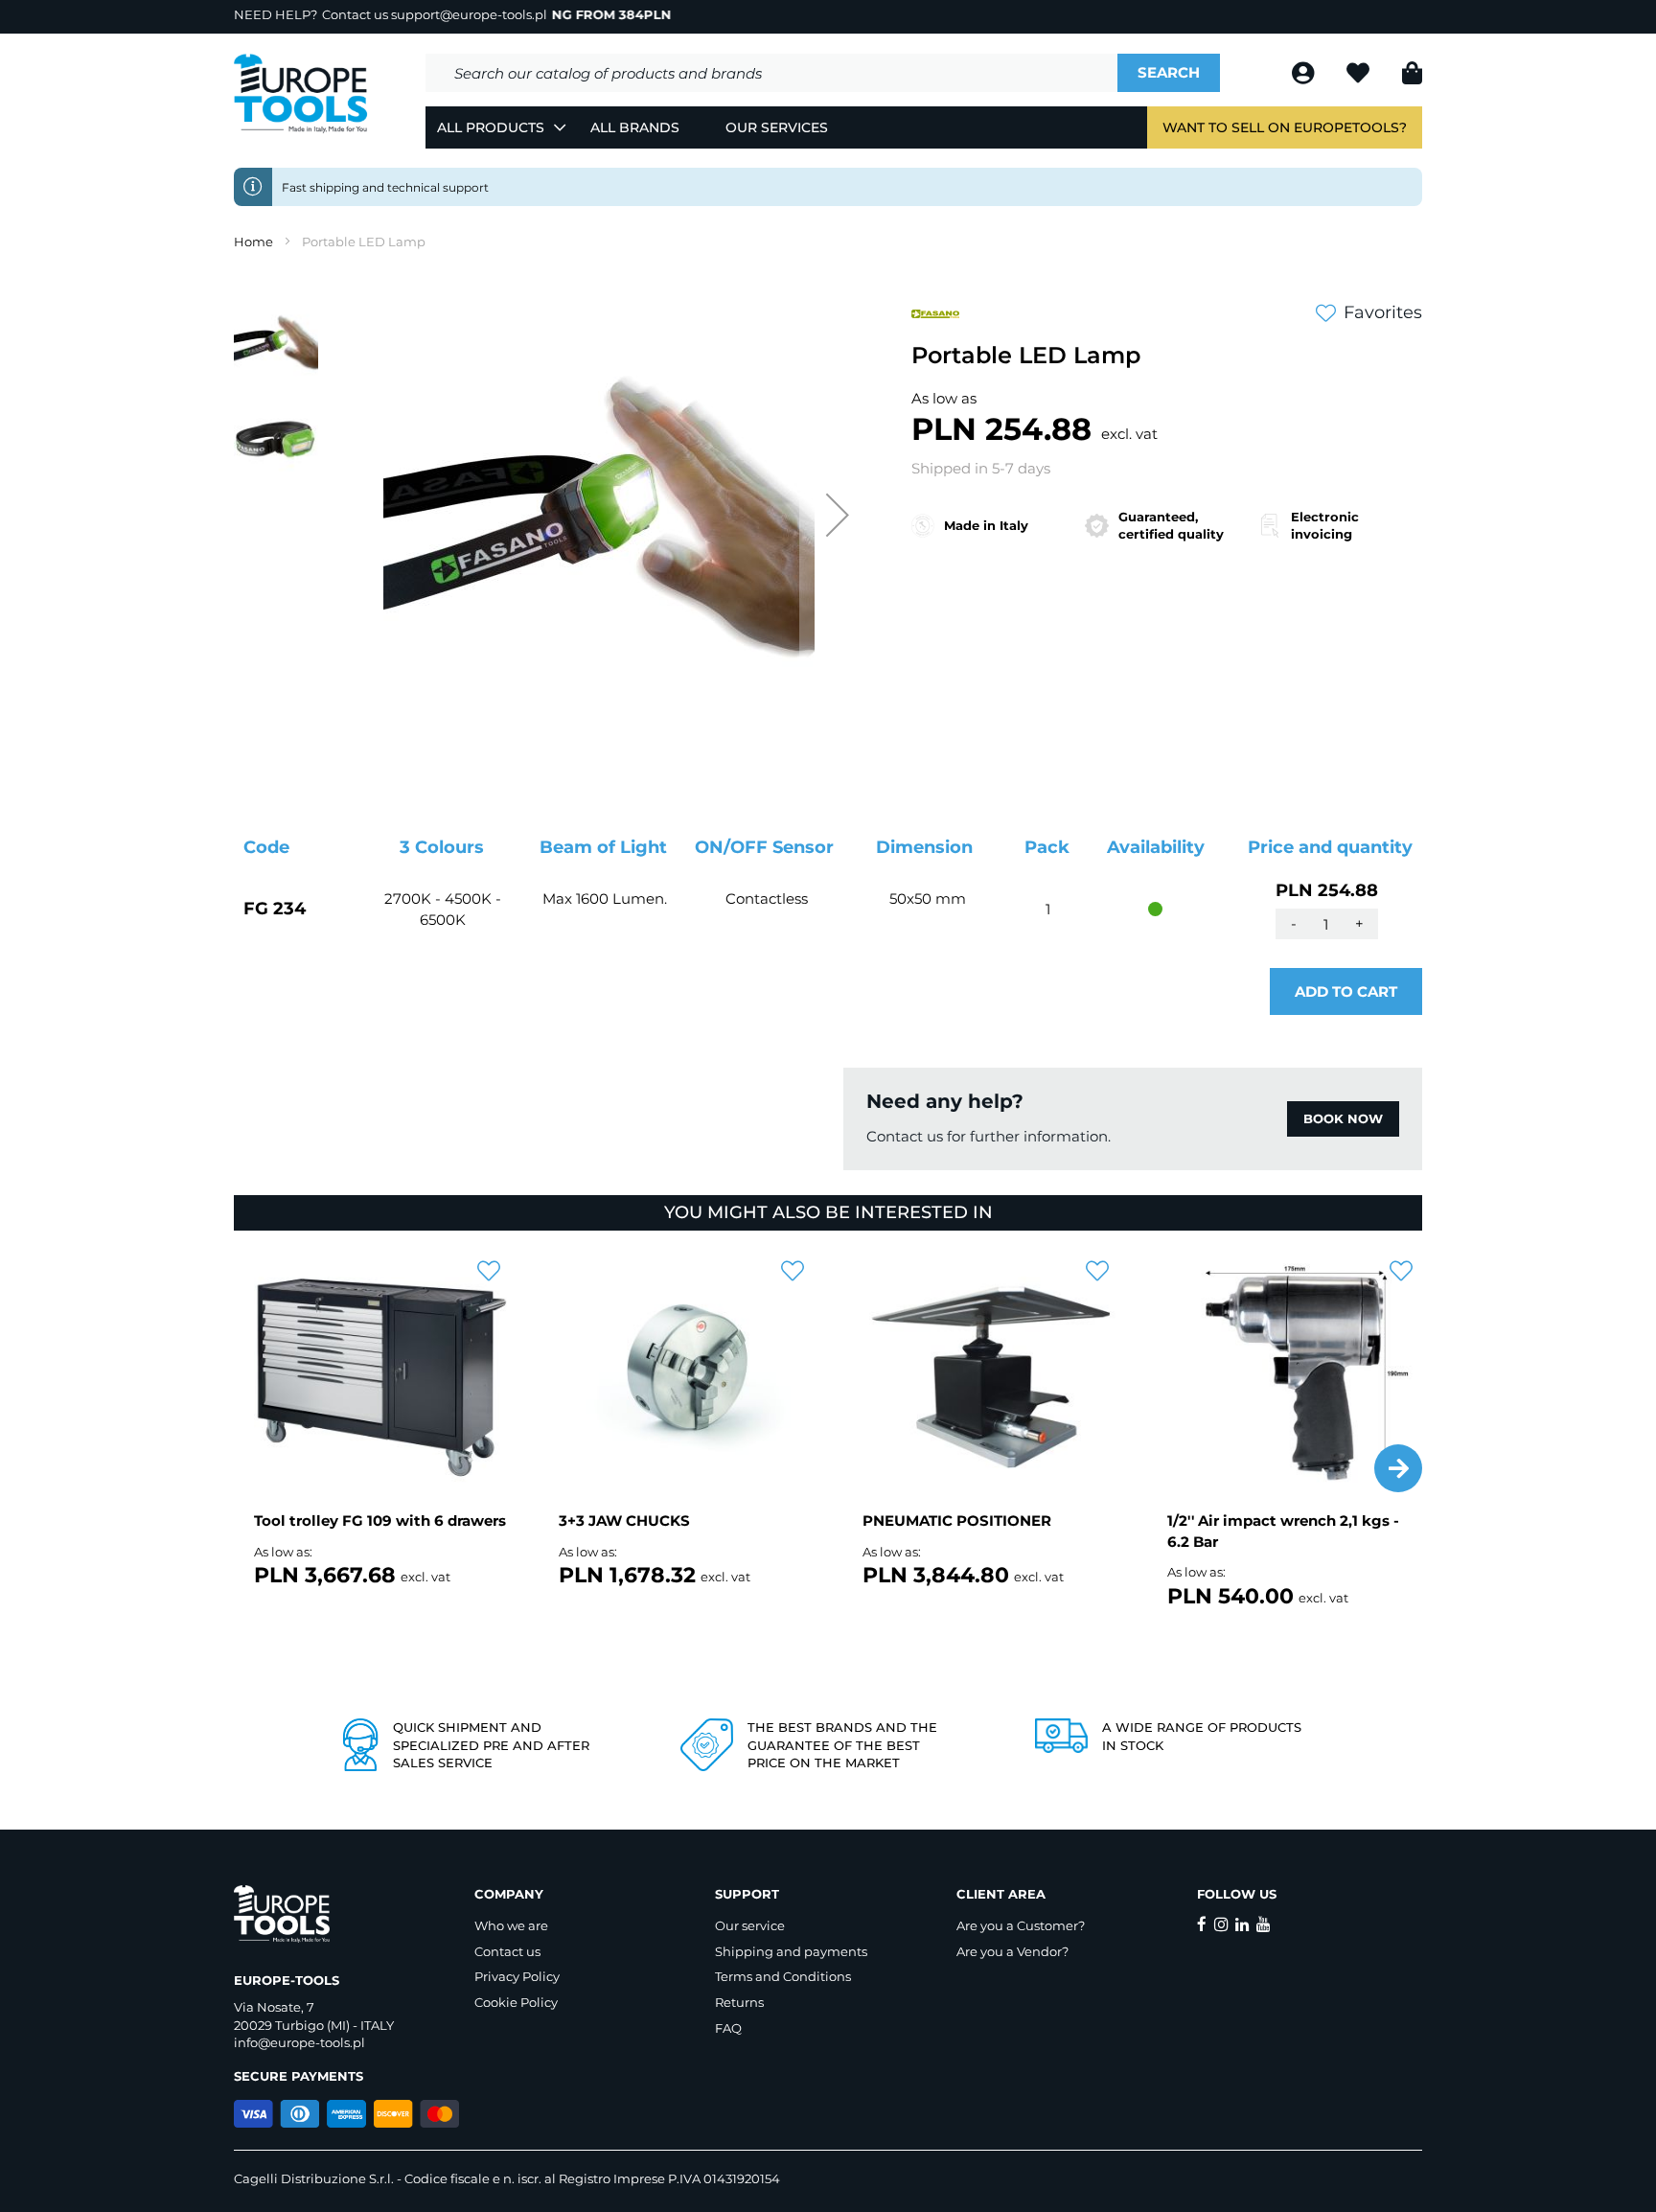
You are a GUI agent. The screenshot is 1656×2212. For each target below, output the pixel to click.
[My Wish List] (1360, 76)
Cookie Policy (516, 2002)
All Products (491, 127)
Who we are (511, 1925)
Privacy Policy (517, 1976)
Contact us (507, 1951)
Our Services (777, 127)
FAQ (728, 2028)
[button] (838, 515)
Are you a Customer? (1021, 1925)
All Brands (635, 127)
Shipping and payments (791, 1951)
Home (253, 242)
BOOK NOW (1343, 1118)
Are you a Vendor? (1012, 1951)
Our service (750, 1925)
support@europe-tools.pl (469, 14)
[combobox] (771, 73)
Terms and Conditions (783, 1976)
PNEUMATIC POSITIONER (957, 1521)
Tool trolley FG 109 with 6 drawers (380, 1521)
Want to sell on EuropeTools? (1285, 127)
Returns (739, 2002)
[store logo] (301, 94)
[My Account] (1305, 76)
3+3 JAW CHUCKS (624, 1521)
